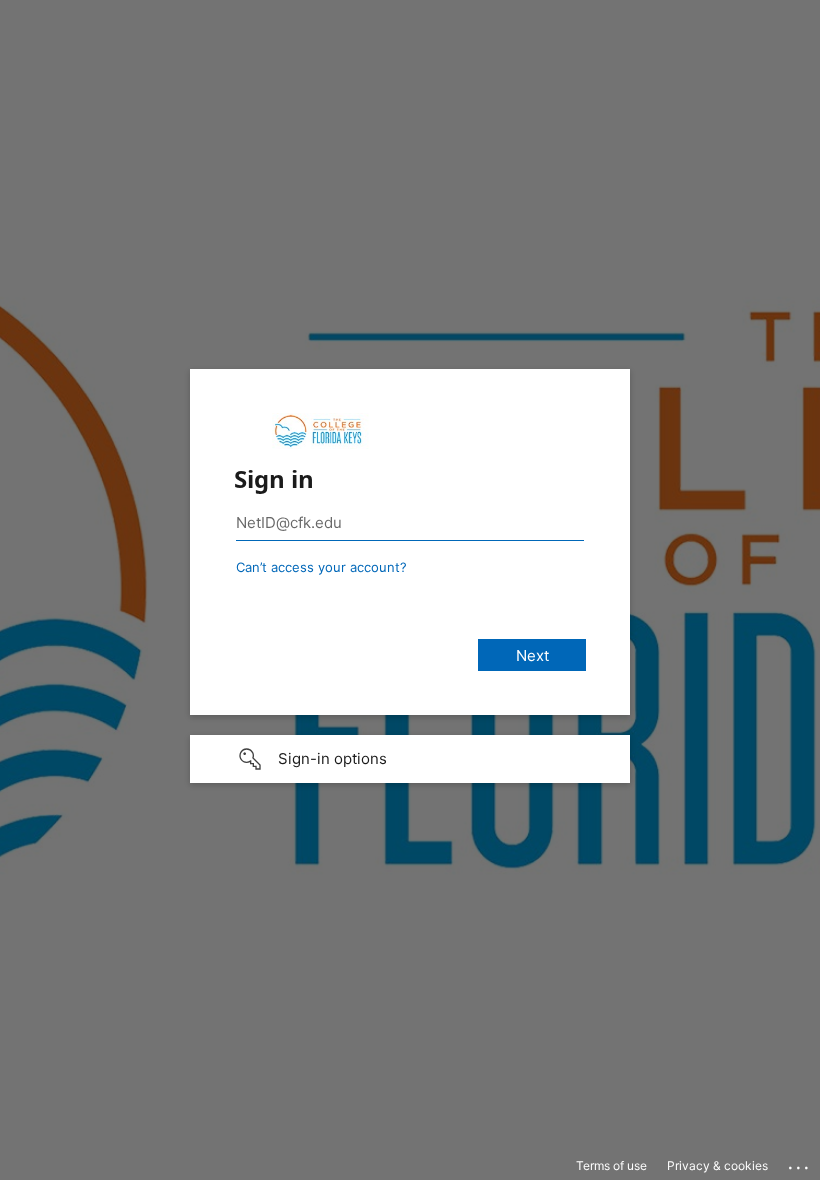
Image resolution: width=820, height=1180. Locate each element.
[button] (410, 759)
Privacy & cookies (717, 1165)
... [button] (800, 1163)
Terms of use (611, 1165)
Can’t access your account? (321, 567)
